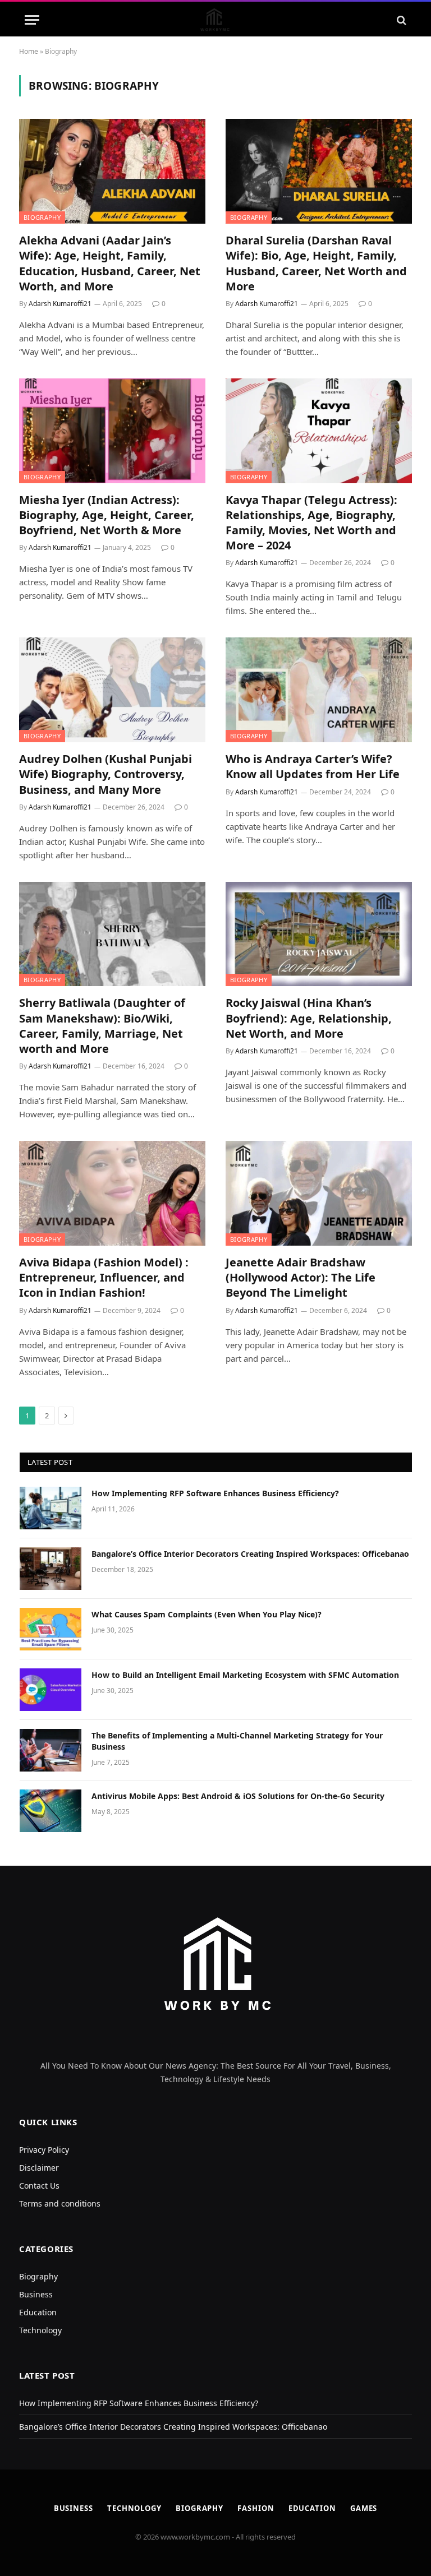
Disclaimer (39, 2168)
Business (36, 2294)
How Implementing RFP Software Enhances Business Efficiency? (215, 1493)
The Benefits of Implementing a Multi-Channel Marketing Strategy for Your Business (237, 1741)
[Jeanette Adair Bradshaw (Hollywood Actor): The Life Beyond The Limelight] (319, 1193)
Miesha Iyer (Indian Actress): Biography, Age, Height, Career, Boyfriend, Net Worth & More (107, 515)
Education (38, 2312)
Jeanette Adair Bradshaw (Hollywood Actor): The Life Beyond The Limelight (301, 1277)
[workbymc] (216, 20)
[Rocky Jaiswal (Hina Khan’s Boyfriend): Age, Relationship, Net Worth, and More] (319, 934)
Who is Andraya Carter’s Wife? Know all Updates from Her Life (313, 766)
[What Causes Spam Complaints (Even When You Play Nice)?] (51, 1629)
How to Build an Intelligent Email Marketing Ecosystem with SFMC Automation (246, 1675)
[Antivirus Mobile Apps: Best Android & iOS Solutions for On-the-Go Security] (51, 1811)
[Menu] (32, 20)
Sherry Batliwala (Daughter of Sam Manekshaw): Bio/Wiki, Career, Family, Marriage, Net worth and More (102, 1026)
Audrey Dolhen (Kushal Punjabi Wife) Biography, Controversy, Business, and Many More (106, 774)
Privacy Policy (44, 2150)
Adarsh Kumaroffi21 (60, 304)
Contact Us (39, 2186)
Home (29, 51)
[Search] (400, 20)
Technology (40, 2330)
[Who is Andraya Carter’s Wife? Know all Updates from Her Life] (319, 690)
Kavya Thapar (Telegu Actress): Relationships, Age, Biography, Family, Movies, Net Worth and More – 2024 (311, 523)
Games (364, 2508)
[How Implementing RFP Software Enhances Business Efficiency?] (51, 1508)
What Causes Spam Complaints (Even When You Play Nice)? (207, 1614)
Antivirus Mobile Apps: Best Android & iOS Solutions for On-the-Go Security (238, 1796)
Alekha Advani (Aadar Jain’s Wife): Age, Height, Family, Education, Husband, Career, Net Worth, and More (110, 263)
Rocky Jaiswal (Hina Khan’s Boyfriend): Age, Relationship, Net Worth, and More (309, 1018)
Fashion (256, 2508)
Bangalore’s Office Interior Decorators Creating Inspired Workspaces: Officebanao (250, 1554)
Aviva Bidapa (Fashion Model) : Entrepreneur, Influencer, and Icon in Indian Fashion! (104, 1277)
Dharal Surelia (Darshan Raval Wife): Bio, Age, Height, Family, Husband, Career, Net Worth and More (316, 263)
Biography (42, 217)
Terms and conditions (60, 2203)
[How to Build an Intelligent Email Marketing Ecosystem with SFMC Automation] (51, 1690)
